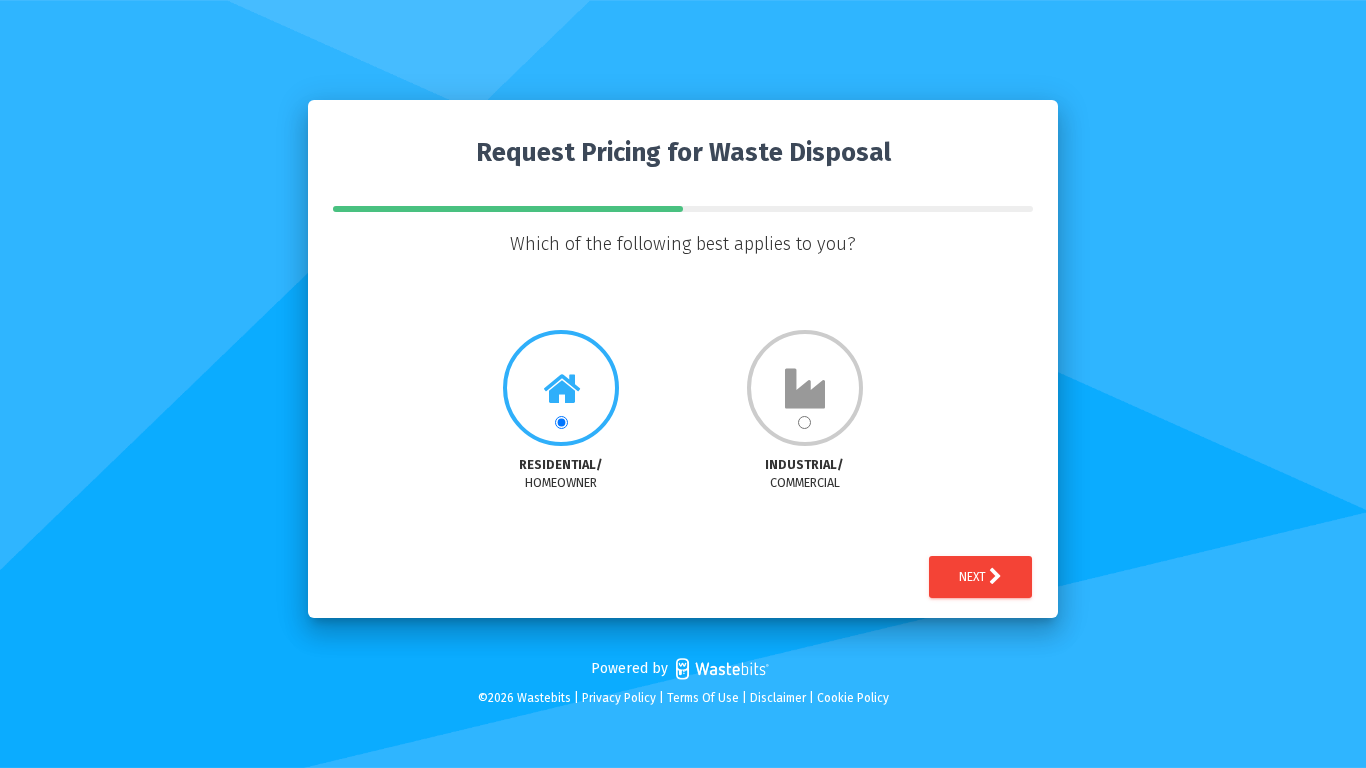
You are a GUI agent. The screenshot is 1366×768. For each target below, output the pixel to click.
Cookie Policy (853, 698)
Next (974, 577)
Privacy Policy (619, 698)
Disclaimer (778, 698)
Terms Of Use (703, 698)
